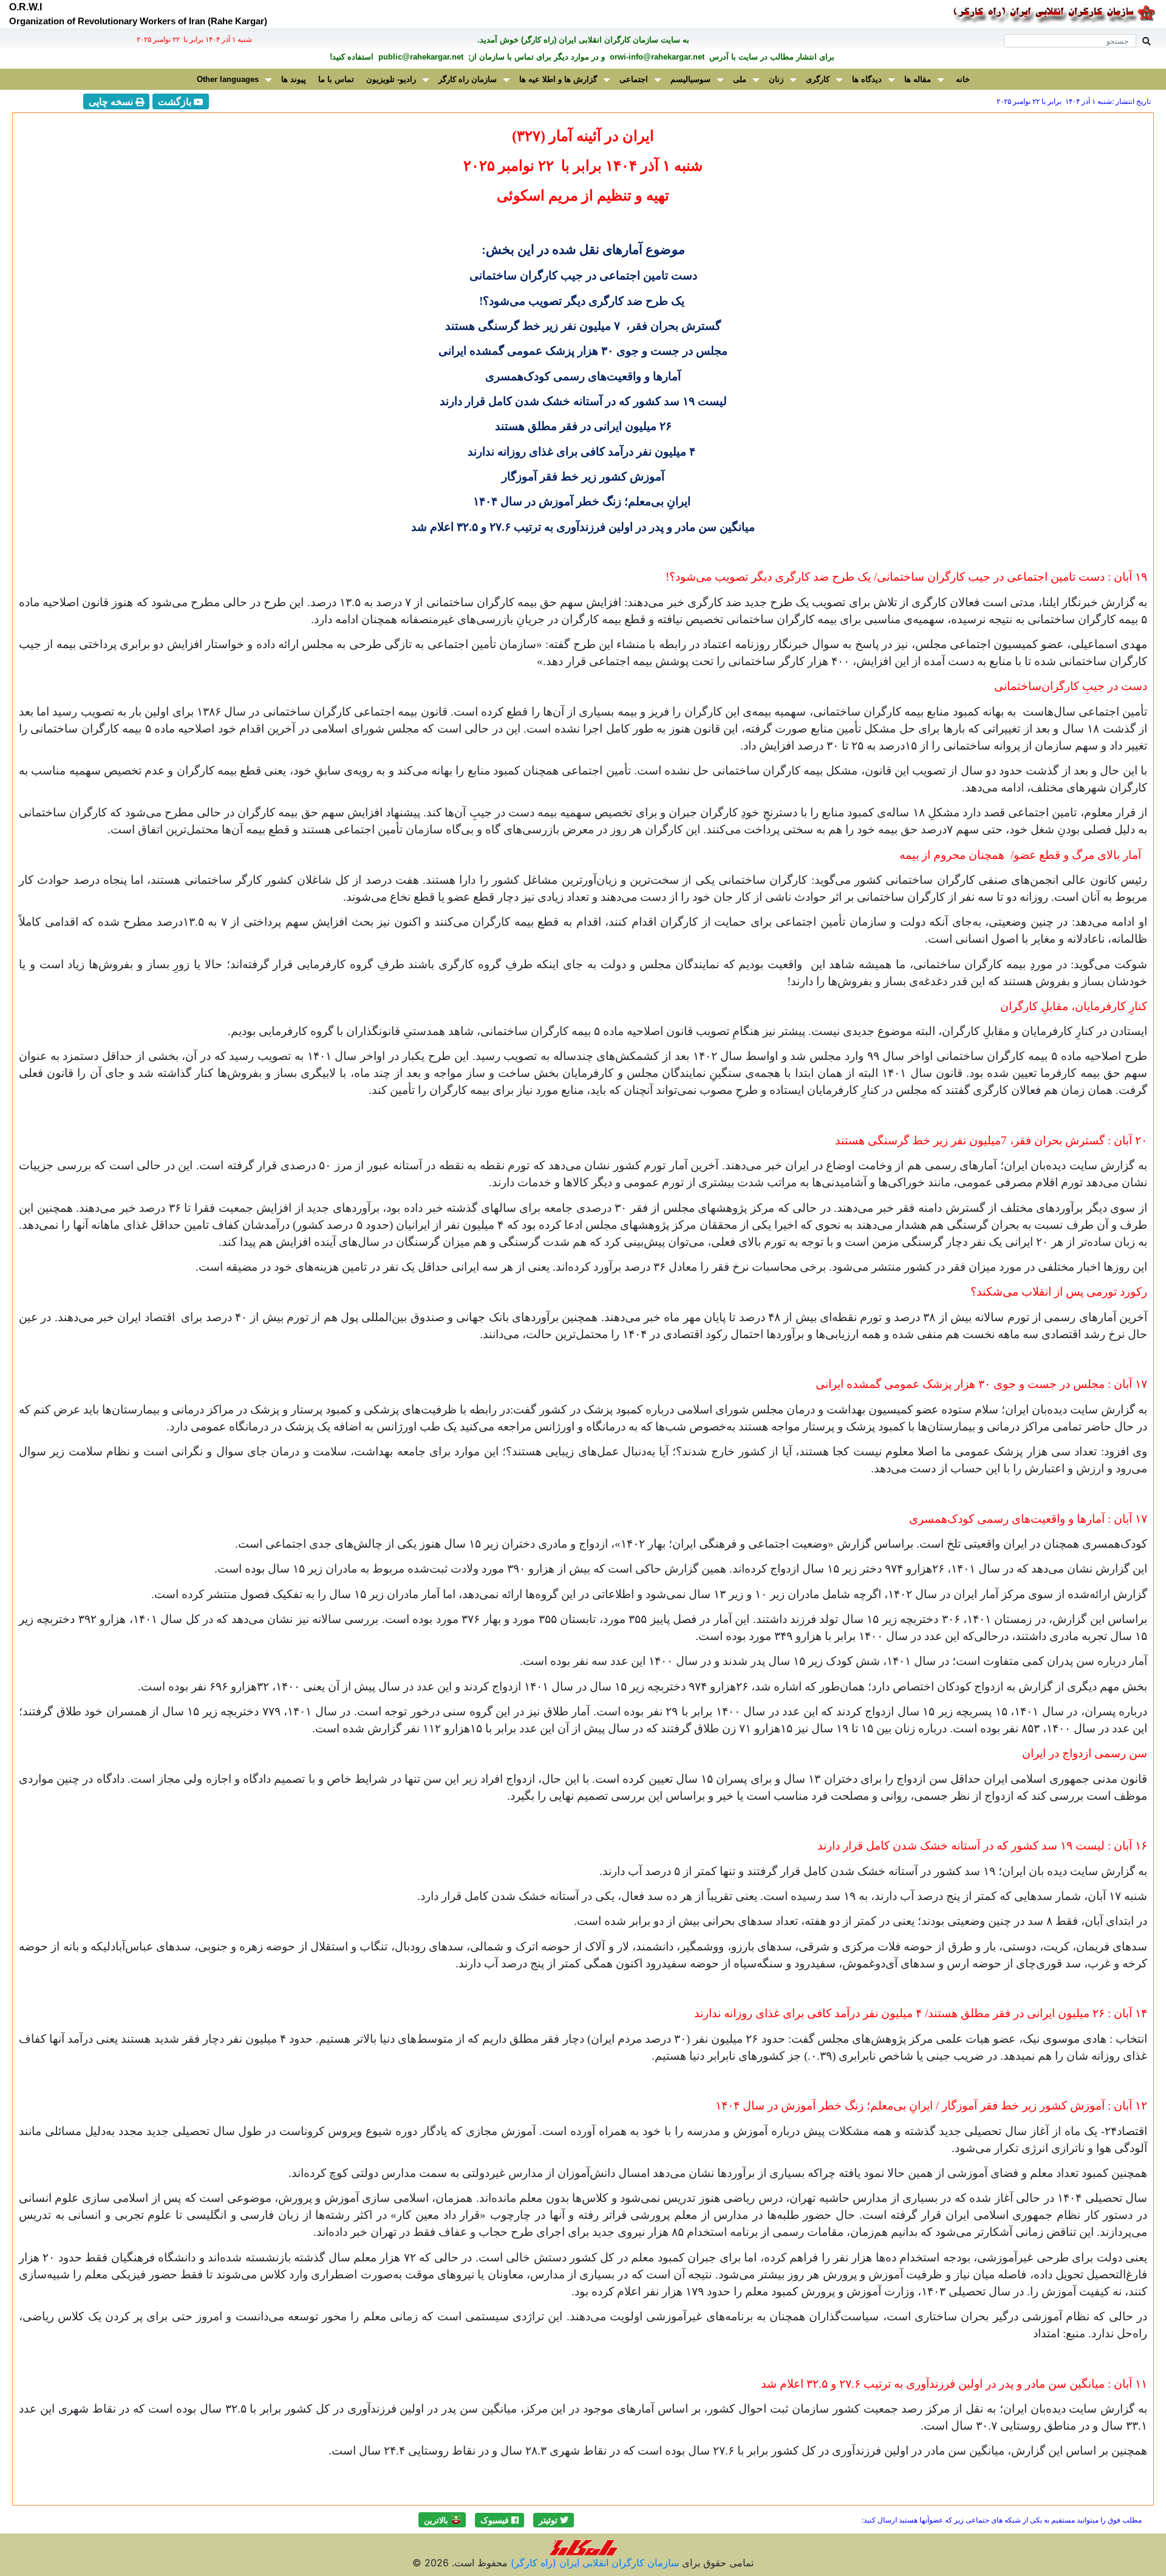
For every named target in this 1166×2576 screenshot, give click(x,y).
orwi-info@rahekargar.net (656, 57)
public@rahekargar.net (420, 57)
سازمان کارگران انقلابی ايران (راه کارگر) (593, 2563)
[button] (554, 2520)
